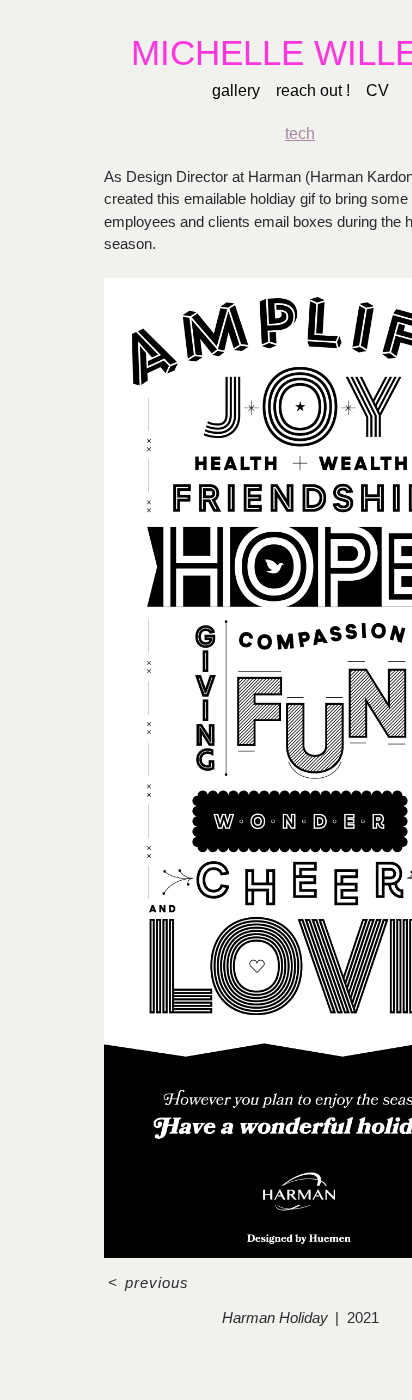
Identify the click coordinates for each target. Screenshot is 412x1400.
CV (371, 91)
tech (300, 134)
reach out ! (311, 91)
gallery (240, 91)
